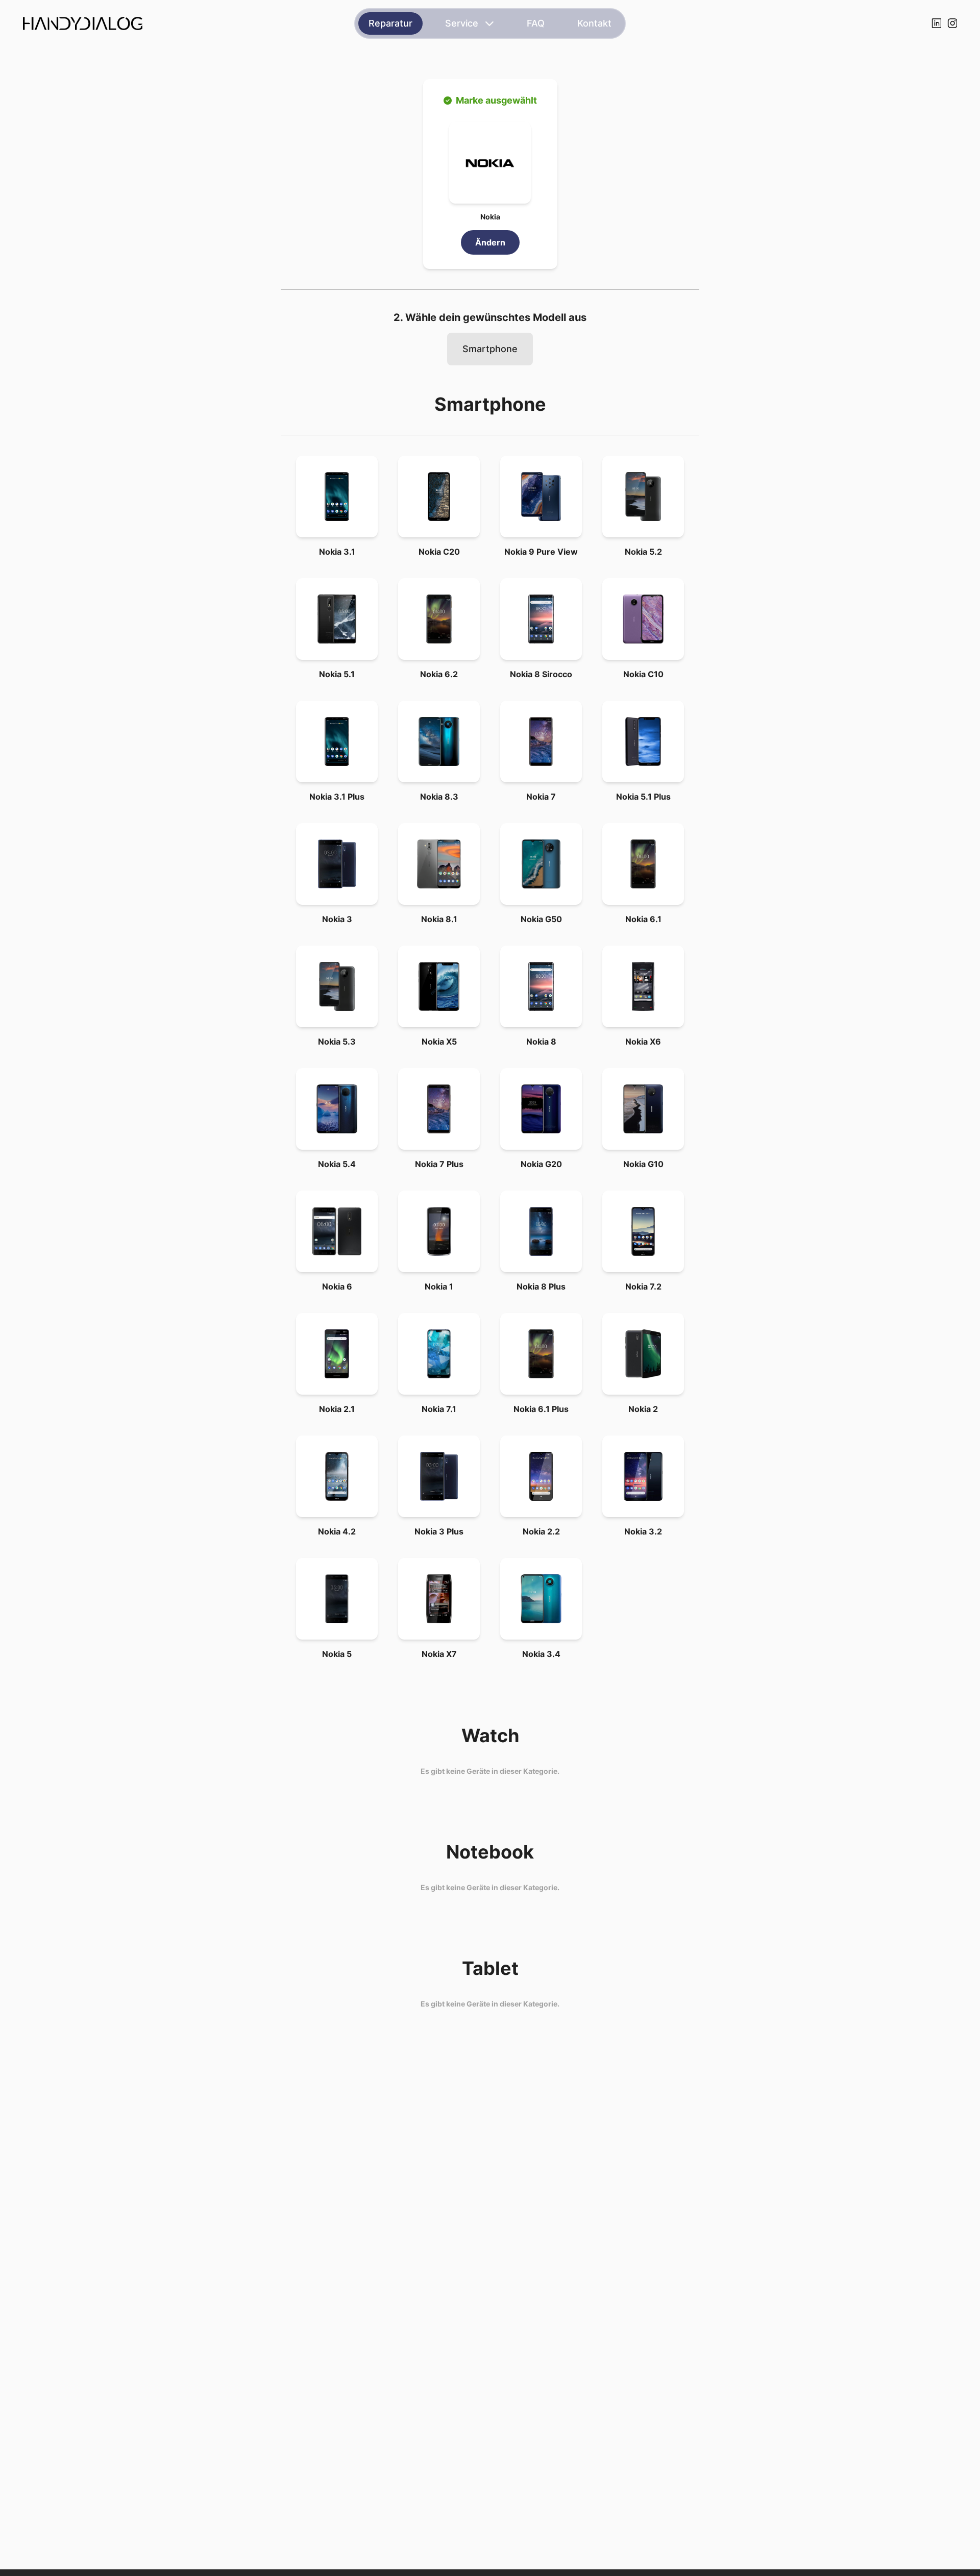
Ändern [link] (490, 242)
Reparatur (390, 23)
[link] (337, 497)
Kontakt (594, 23)
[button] (490, 163)
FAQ (536, 23)
